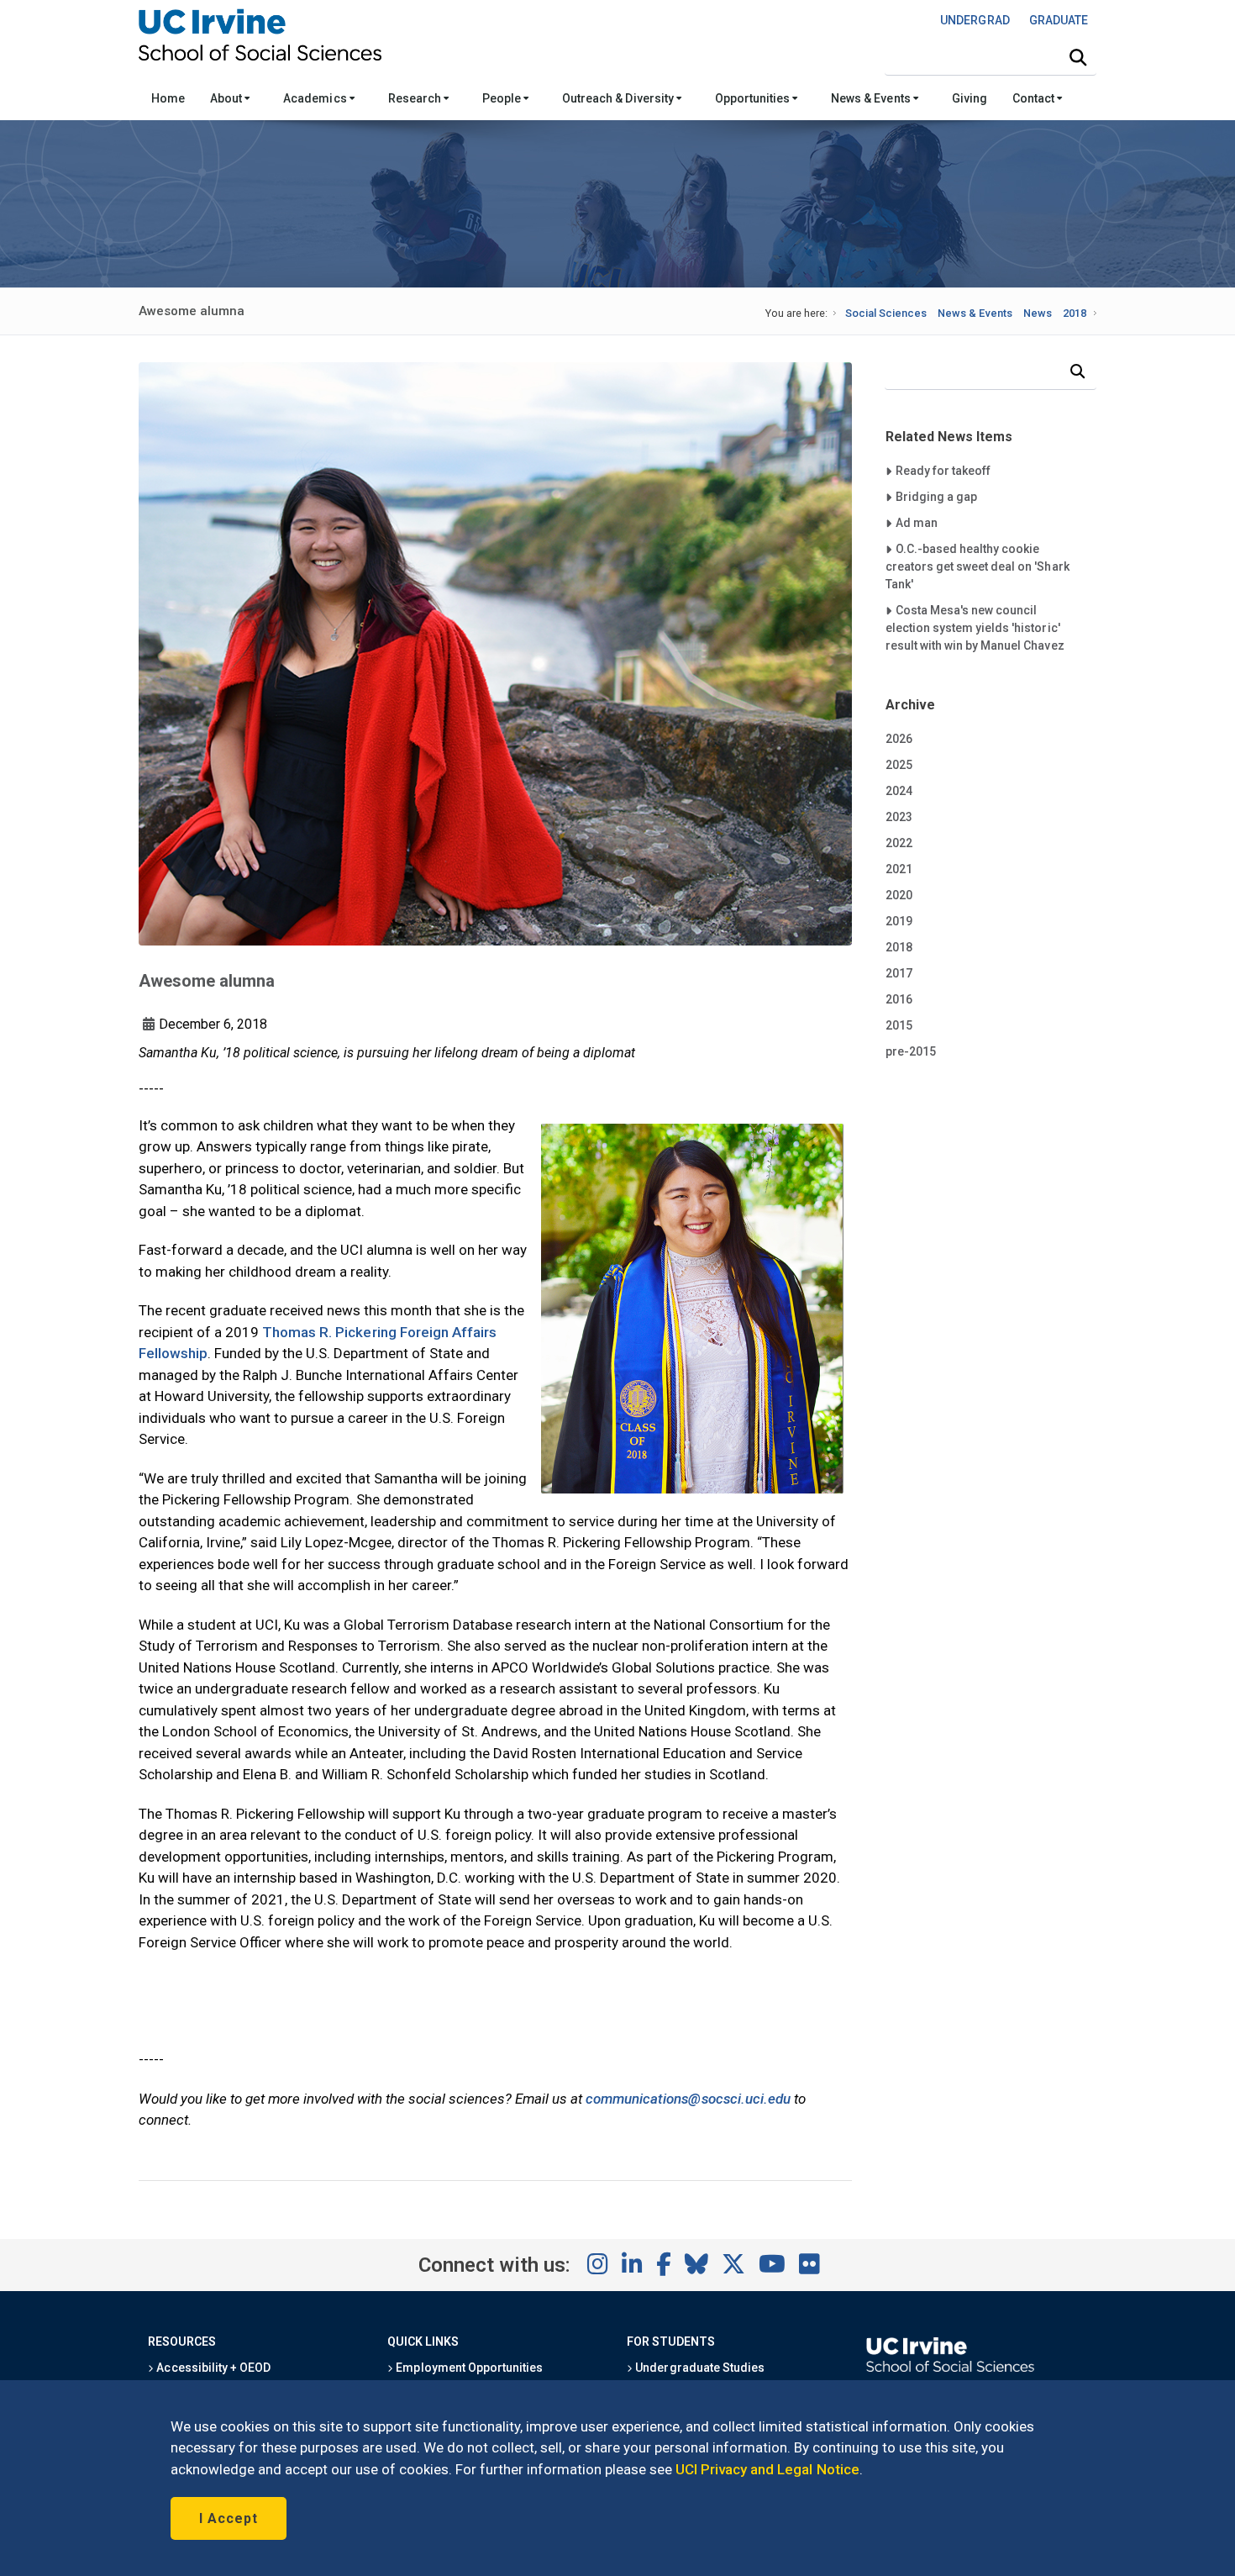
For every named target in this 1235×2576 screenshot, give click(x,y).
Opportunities (754, 98)
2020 (899, 895)
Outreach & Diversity (619, 98)
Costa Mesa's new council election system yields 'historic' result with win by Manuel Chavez (975, 627)
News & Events (872, 98)
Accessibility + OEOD (212, 2368)
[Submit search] (1078, 58)
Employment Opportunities (468, 2368)
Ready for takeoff (943, 470)
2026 (899, 739)
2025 (899, 765)
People (503, 98)
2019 (899, 921)
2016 (899, 999)
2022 (899, 843)
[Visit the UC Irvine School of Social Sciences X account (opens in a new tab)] (733, 2265)
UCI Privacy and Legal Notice (767, 2469)
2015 (899, 1025)
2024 (899, 791)
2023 (899, 817)
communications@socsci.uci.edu (688, 2099)
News (1038, 313)
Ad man (928, 522)
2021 (899, 869)
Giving (970, 98)
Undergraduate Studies (699, 2368)
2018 (1075, 313)
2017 (899, 973)
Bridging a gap (936, 496)
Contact (1035, 98)
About (227, 98)
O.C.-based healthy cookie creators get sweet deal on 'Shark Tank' (977, 566)
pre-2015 (911, 1051)
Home (168, 98)
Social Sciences (886, 313)
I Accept (229, 2518)
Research (416, 98)
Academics (316, 98)
